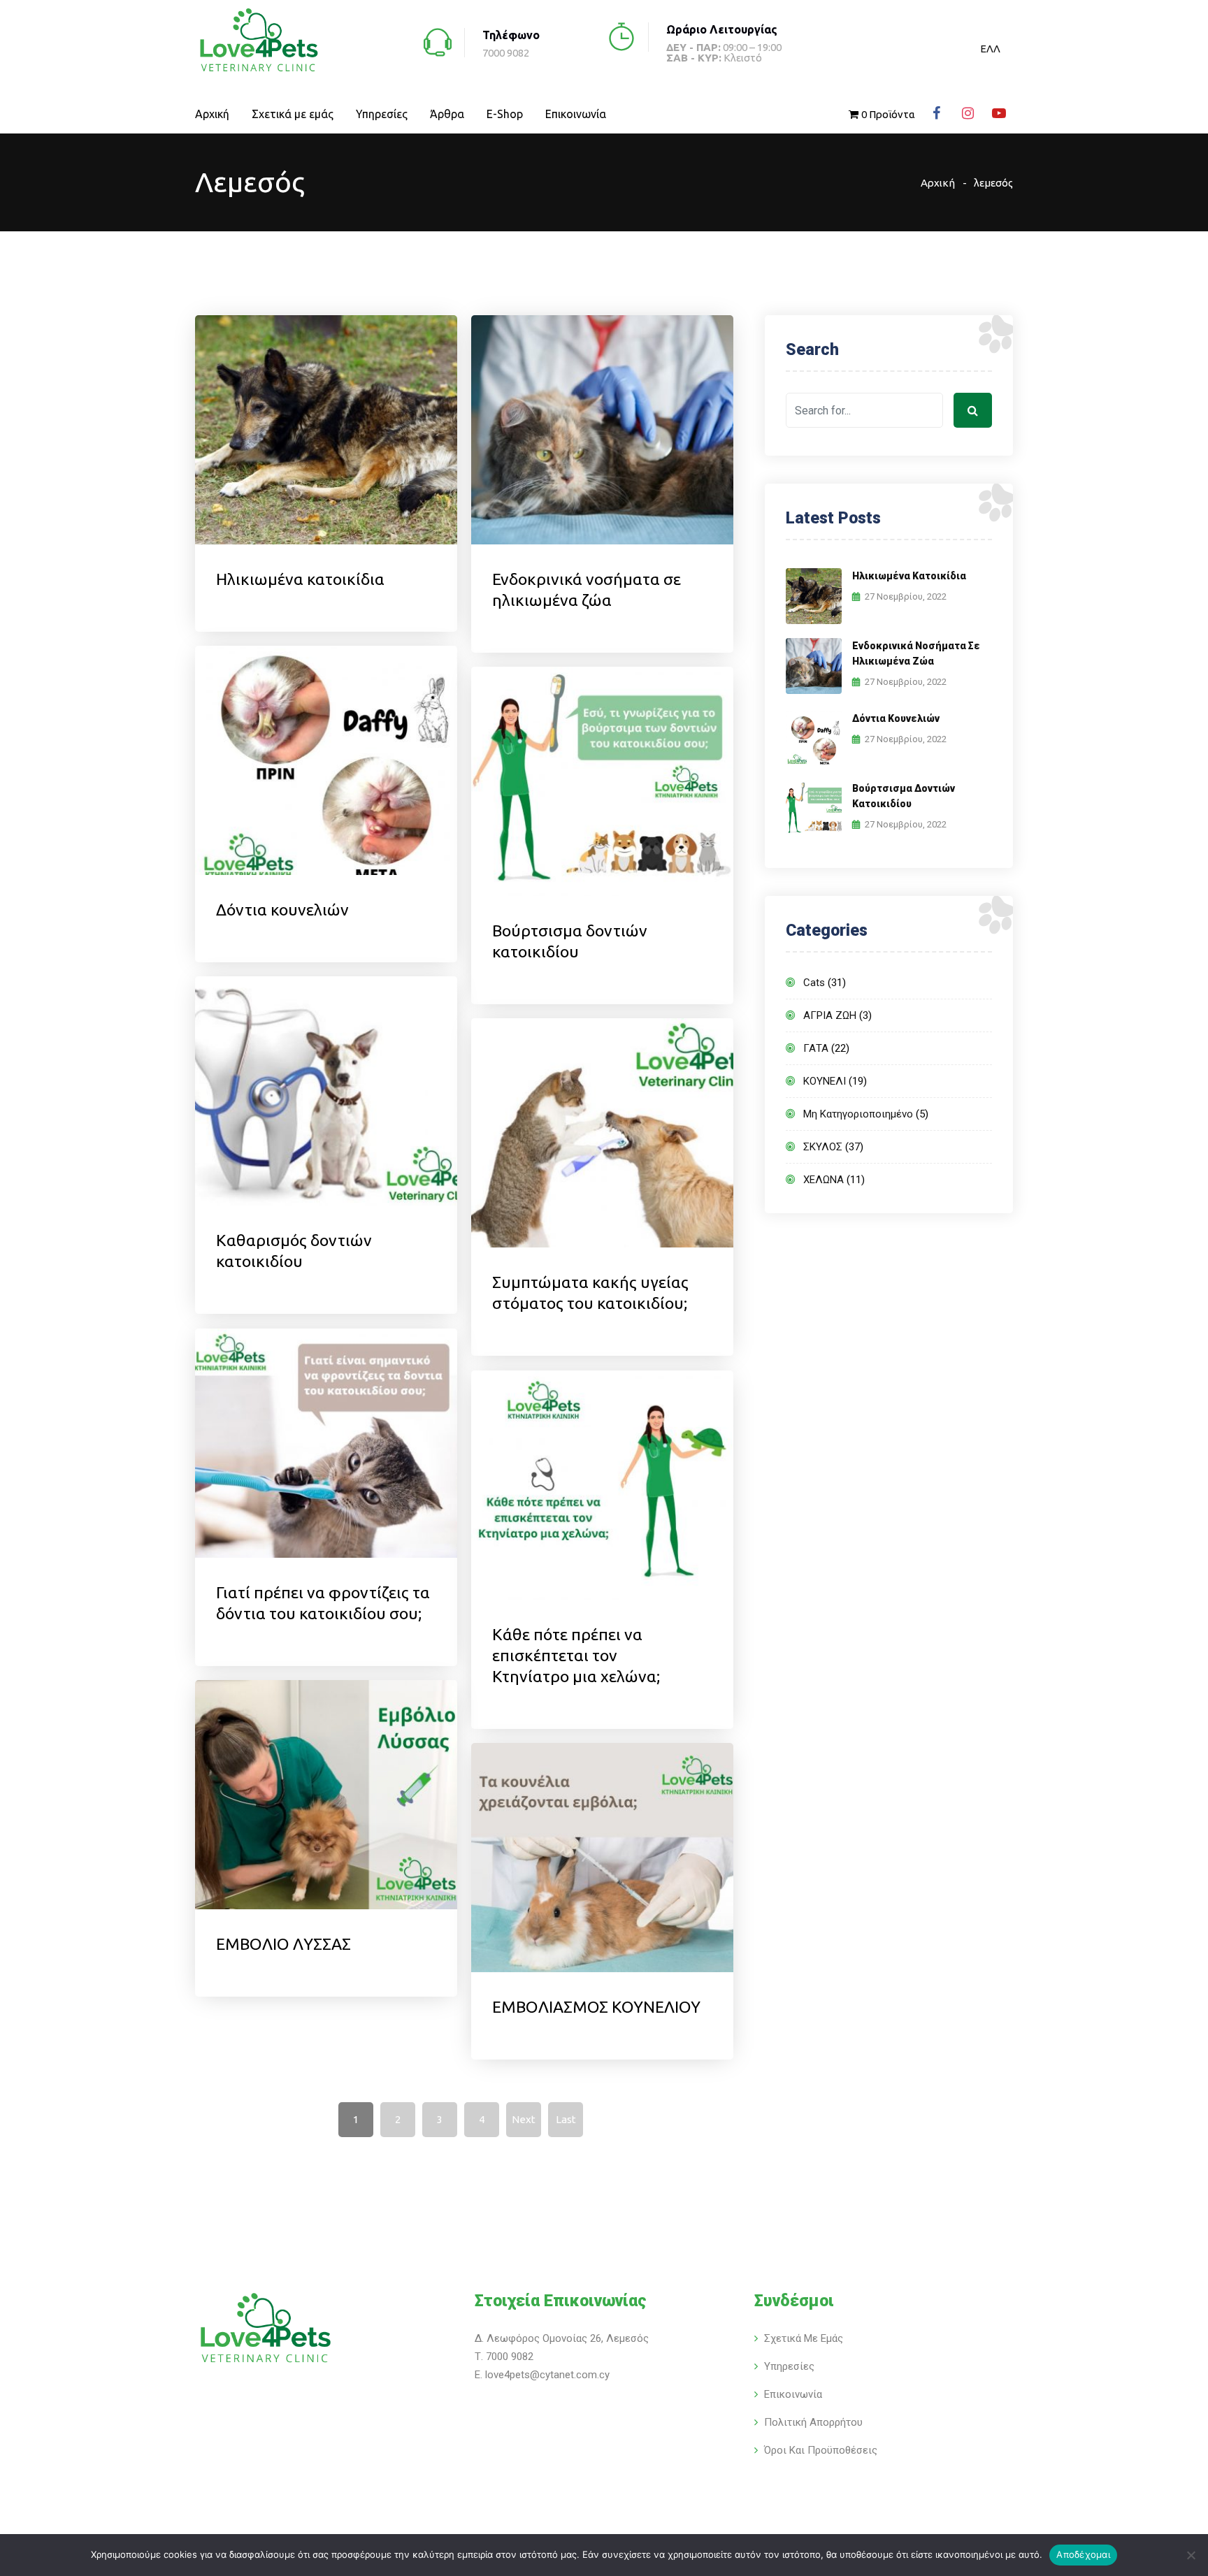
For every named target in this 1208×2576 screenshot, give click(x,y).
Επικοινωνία (576, 114)
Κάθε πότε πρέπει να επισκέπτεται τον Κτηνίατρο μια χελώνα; (578, 1655)
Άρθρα (447, 114)
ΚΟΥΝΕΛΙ (825, 1081)
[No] (1191, 2555)
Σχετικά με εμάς (293, 114)
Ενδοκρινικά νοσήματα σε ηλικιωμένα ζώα (916, 653)
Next (524, 2119)
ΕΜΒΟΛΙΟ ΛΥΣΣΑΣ (283, 1944)
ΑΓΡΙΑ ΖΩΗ (830, 1015)
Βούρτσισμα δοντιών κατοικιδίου (904, 796)
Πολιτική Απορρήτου (813, 2422)
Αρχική (212, 114)
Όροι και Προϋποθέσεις (821, 2450)
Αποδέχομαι (1083, 2554)
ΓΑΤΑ (816, 1048)
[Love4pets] (258, 42)
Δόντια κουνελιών (282, 910)
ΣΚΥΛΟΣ (823, 1147)
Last (566, 2119)
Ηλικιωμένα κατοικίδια (300, 579)
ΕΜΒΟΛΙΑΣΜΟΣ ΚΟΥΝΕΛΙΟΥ (596, 2007)
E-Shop (505, 114)
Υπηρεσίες (382, 114)
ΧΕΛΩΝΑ (824, 1180)
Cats (814, 983)
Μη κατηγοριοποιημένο (858, 1114)
